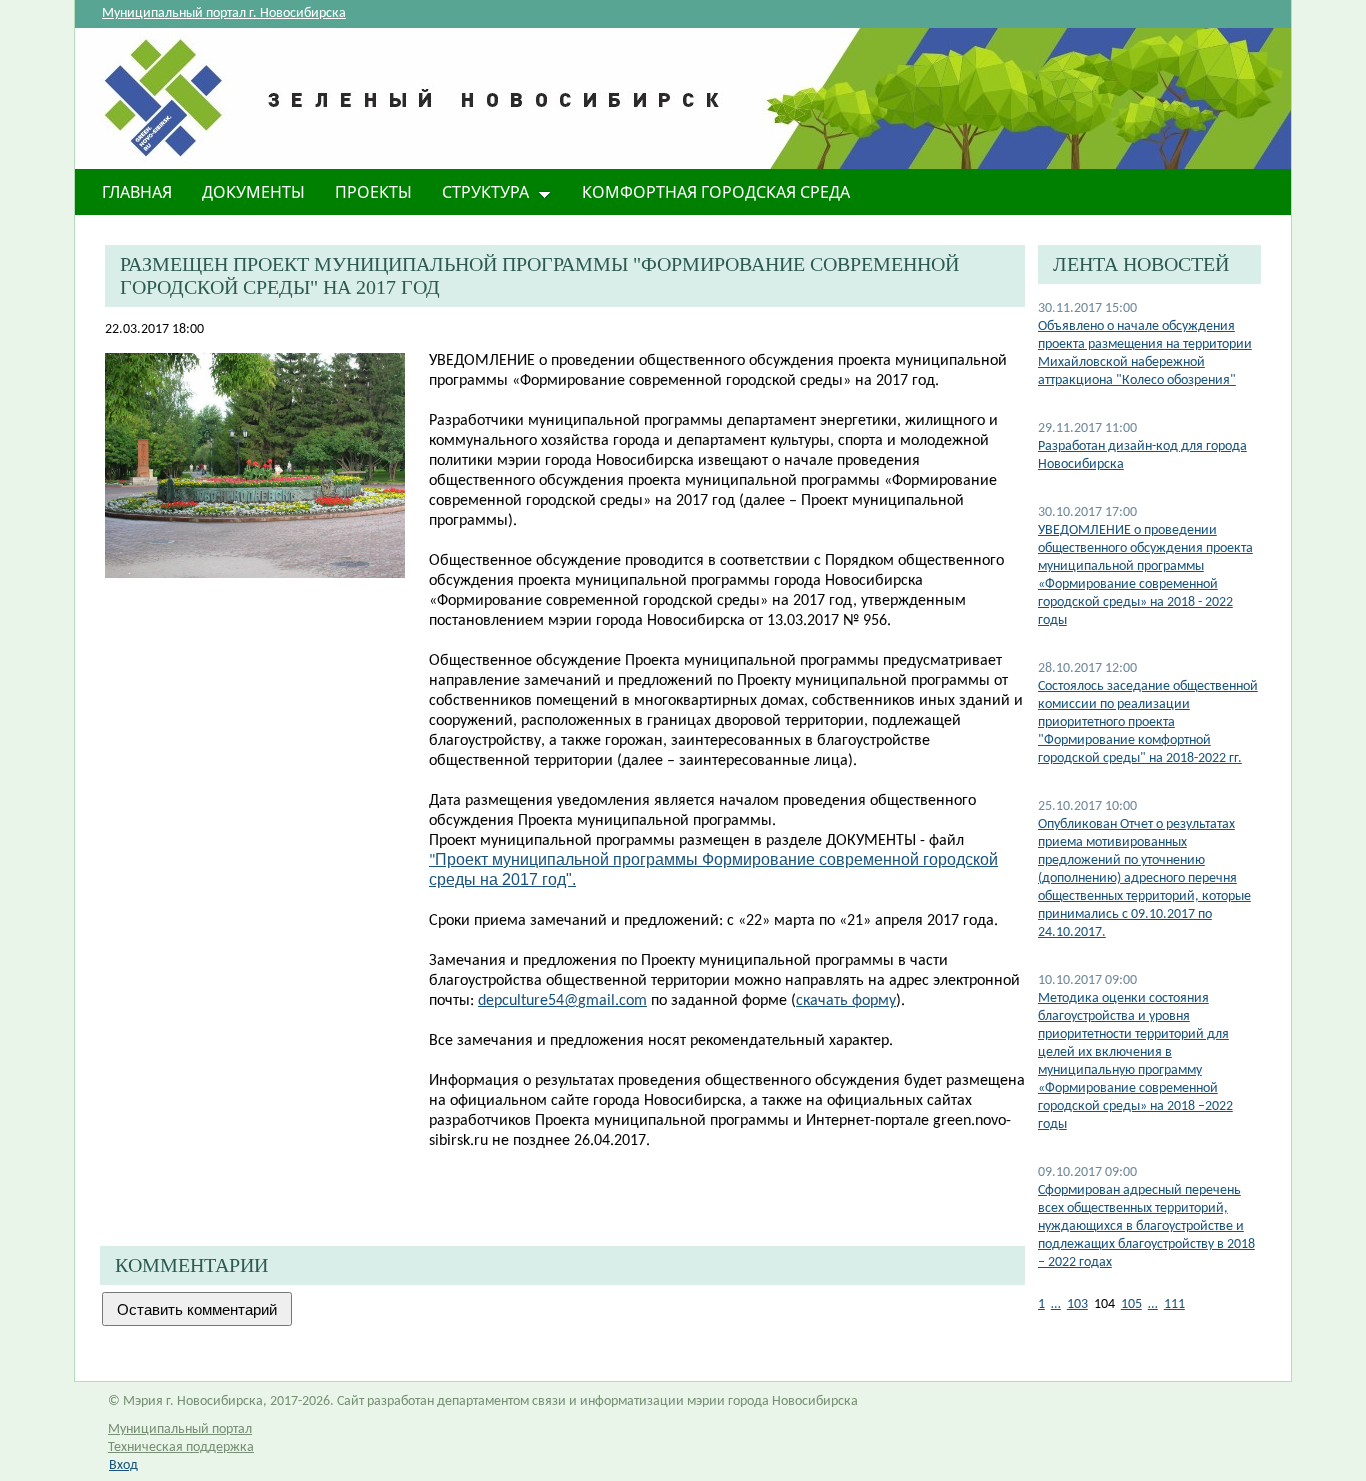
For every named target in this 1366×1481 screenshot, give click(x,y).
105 (1131, 1304)
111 (1174, 1304)
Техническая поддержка (181, 1447)
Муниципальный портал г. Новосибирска (224, 13)
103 (1077, 1304)
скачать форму (846, 1001)
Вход (123, 1465)
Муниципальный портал (180, 1429)
